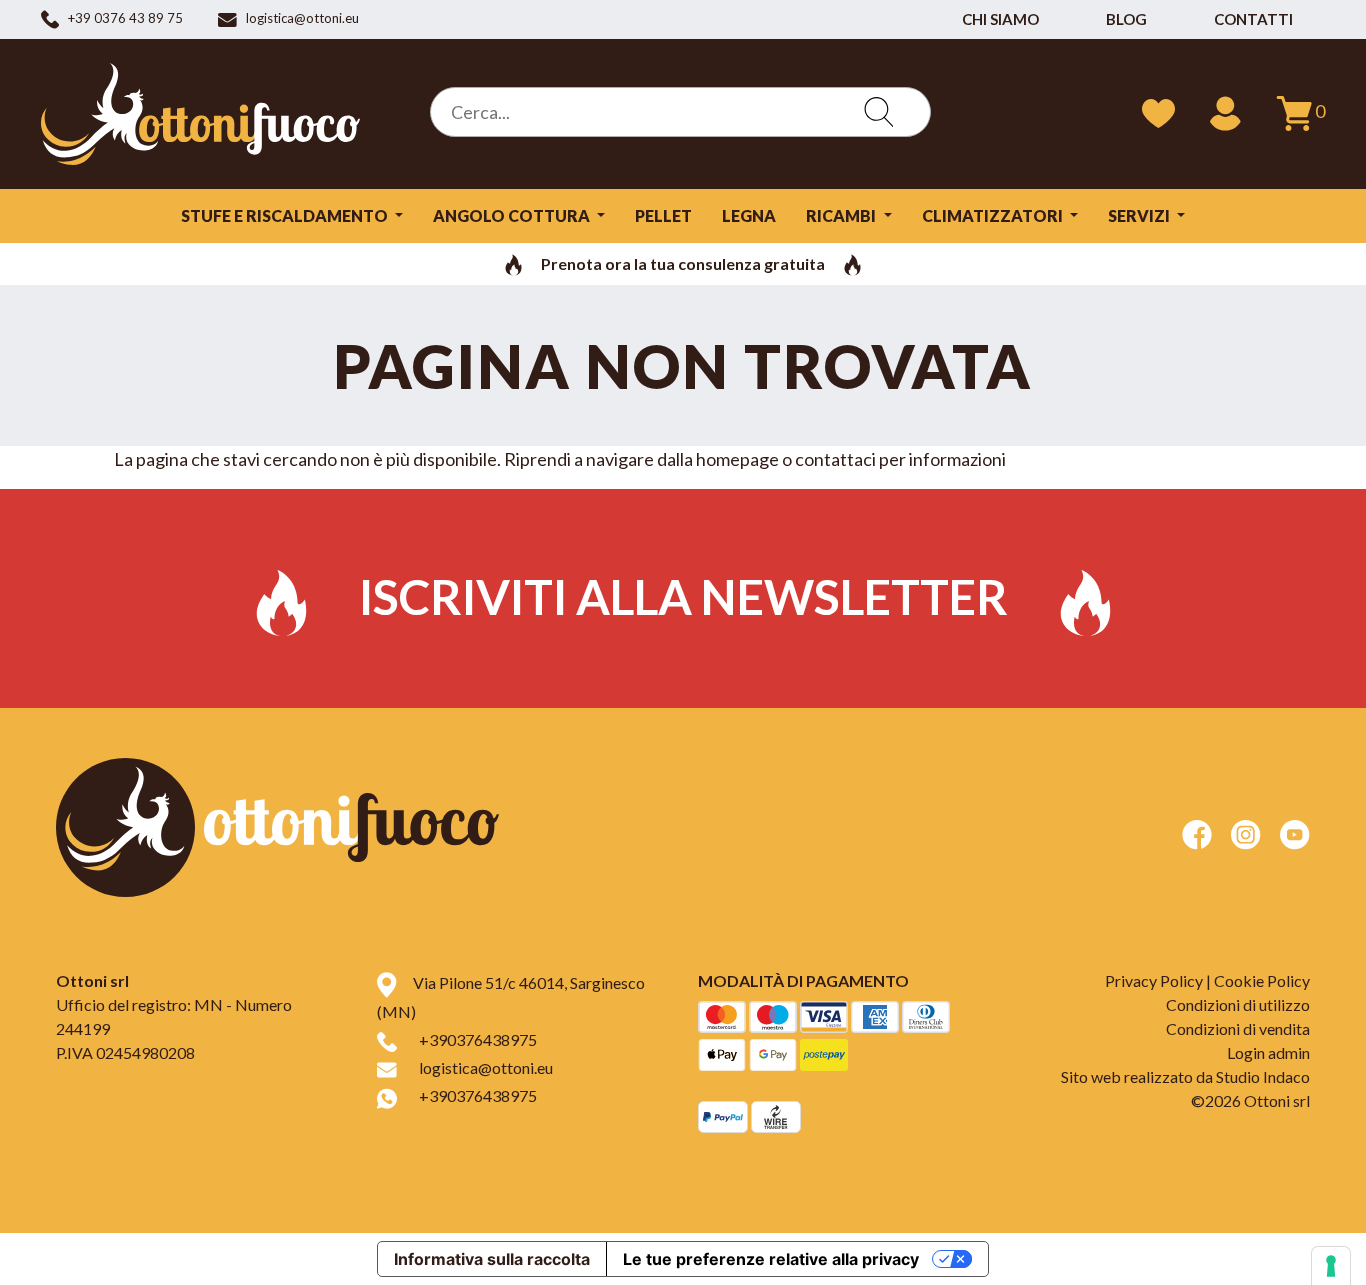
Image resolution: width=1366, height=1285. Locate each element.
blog (1126, 19)
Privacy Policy (1154, 980)
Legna (749, 215)
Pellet (663, 215)
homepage (737, 459)
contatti (1253, 19)
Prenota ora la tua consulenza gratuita (683, 263)
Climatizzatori (994, 215)
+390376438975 (478, 1039)
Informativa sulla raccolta (492, 1259)
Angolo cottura (513, 215)
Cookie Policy (1262, 980)
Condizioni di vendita (1238, 1028)
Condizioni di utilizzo (1238, 1004)
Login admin (1268, 1052)
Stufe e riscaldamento (286, 215)
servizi (1140, 215)
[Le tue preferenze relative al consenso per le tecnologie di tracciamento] (1331, 1266)
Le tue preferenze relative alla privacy (771, 1259)
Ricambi (842, 215)
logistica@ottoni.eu (486, 1067)
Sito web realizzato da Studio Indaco (1185, 1076)
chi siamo (1000, 19)
